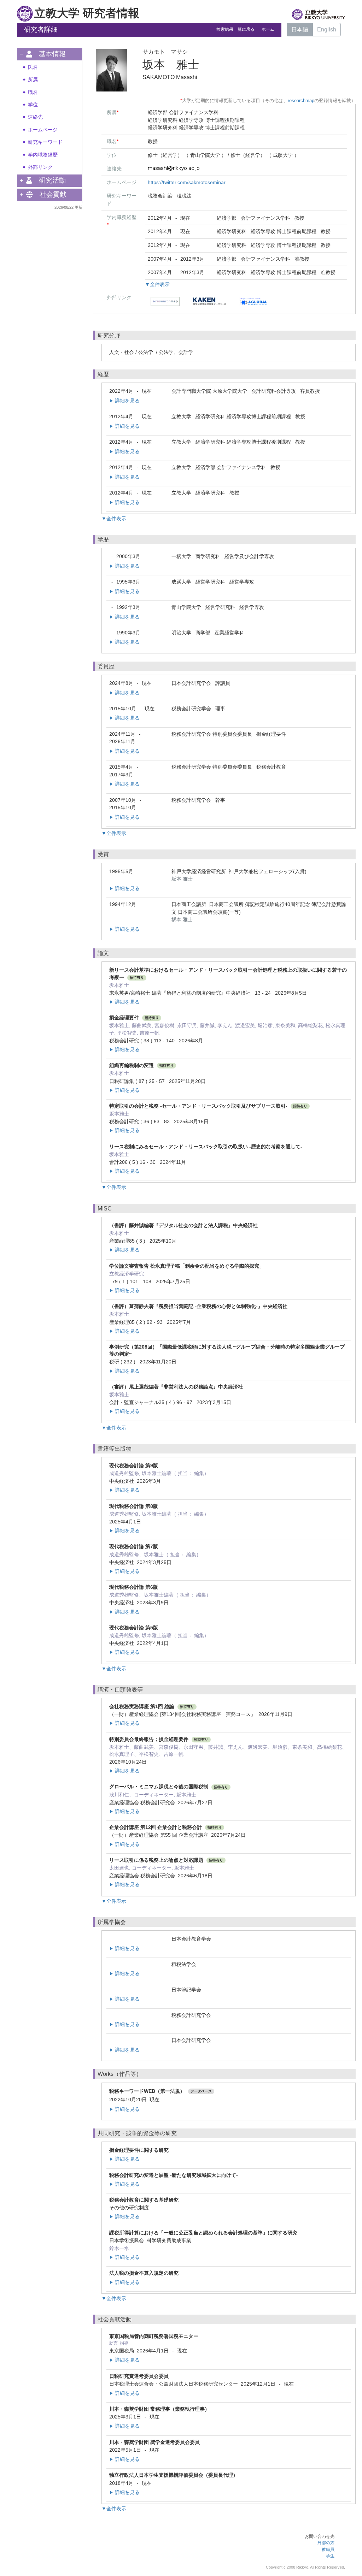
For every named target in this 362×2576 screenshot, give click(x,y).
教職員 (328, 2550)
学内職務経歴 (43, 155)
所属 (33, 80)
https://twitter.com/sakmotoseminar (187, 182)
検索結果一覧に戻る (235, 29)
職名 (33, 92)
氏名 (33, 67)
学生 (330, 2556)
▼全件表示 (157, 284)
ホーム (268, 29)
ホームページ (43, 130)
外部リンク (40, 167)
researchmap (301, 100)
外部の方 (326, 2543)
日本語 (300, 29)
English (327, 29)
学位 (33, 105)
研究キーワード (45, 142)
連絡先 (35, 117)
